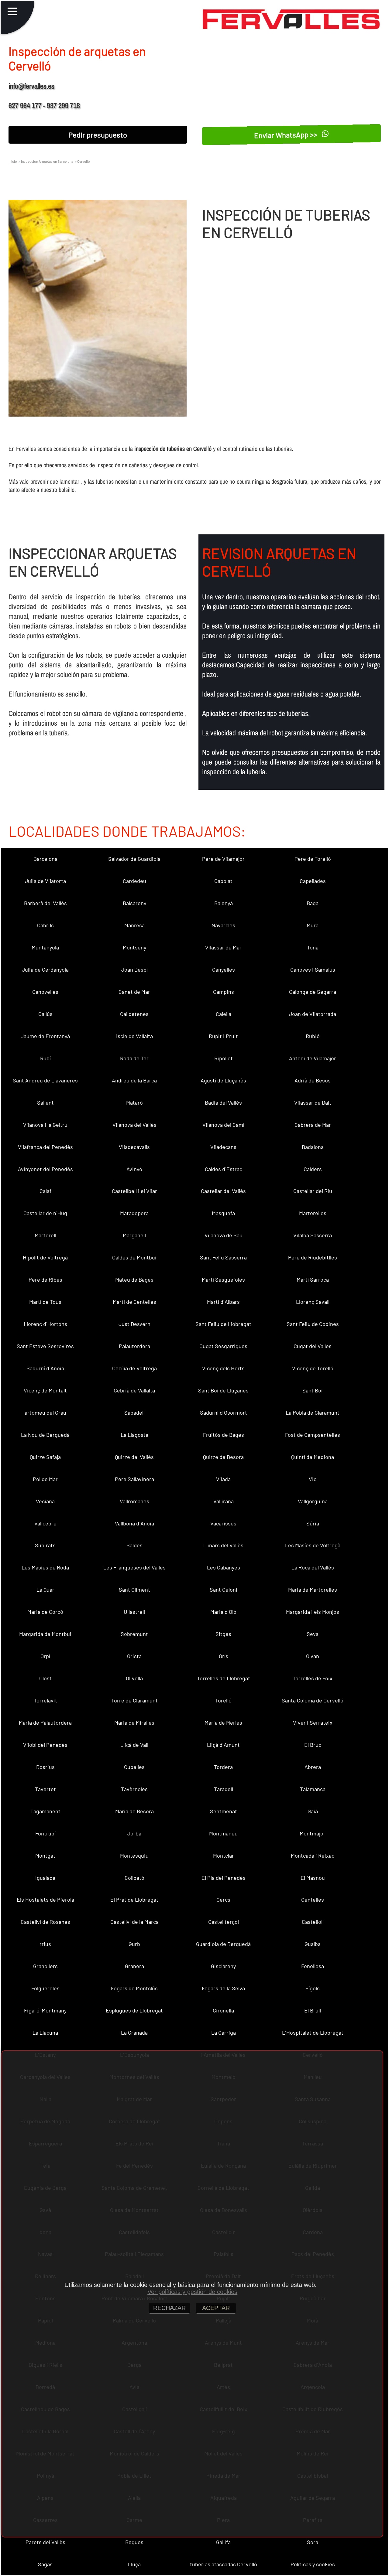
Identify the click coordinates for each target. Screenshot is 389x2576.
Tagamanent (45, 1811)
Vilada (223, 1479)
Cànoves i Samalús (313, 969)
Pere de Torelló (313, 859)
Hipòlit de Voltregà (45, 1257)
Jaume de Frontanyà (45, 1036)
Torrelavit (45, 1700)
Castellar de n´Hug (45, 1213)
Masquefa (223, 1213)
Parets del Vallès (45, 2542)
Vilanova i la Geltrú (45, 1125)
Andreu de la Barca (134, 1080)
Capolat (223, 881)
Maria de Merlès (223, 1722)
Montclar (224, 1855)
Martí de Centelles (134, 1302)
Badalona (313, 1147)
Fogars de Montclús (134, 1988)
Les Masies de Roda (45, 1567)
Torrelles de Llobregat (224, 1678)
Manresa (134, 925)
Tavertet (45, 1789)
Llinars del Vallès (223, 1545)
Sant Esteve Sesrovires (45, 1346)
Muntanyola (45, 947)
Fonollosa (313, 1966)
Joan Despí (134, 969)
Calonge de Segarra (313, 992)
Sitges (223, 1634)
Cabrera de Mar (313, 1125)
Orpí (45, 1656)
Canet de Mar (134, 992)
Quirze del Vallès (134, 1457)
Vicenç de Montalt (45, 1390)
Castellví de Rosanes (45, 1922)
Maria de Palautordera (45, 1722)
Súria (313, 1523)
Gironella (223, 2010)
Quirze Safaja (45, 1457)
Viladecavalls (134, 1147)
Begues (134, 2542)
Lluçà (134, 2564)
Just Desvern (134, 1324)
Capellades (313, 881)
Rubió (313, 1036)
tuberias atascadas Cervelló (224, 2564)
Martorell (45, 1235)
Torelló (223, 1700)
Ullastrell (134, 1612)
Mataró (134, 1102)
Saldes (134, 1545)
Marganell (134, 1235)
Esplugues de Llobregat (134, 2010)
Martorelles (313, 1213)
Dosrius (45, 1767)
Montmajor (313, 1833)
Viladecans (223, 1147)
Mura (313, 925)
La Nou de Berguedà (45, 1435)
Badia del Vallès (223, 1102)
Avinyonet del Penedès (45, 1169)
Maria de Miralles (134, 1722)
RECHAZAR (169, 2308)
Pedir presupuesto (98, 135)
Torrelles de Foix (313, 1678)
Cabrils (45, 925)
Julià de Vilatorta (45, 881)
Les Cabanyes (224, 1567)
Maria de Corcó (45, 1612)
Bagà (313, 903)
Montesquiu (134, 1855)
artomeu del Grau (45, 1412)
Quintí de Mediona (313, 1457)
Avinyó (134, 1169)
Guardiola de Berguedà (223, 1944)
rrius (45, 1944)
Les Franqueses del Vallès (134, 1567)
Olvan (313, 1656)
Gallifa (223, 2542)
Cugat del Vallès (313, 1346)
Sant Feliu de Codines (313, 1324)
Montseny (134, 947)
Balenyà (224, 903)
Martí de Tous (45, 1302)
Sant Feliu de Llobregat (223, 1324)
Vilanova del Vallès (134, 1125)
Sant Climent (134, 1590)
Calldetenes (134, 1014)
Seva (313, 1634)
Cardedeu (134, 881)
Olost (45, 1678)
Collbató (134, 1878)
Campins (224, 992)
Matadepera (134, 1213)
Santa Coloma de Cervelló (313, 1700)
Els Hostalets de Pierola (45, 1900)
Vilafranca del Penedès (45, 1147)
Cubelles (134, 1767)
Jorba (134, 1833)
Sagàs (45, 2564)
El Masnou (313, 1878)
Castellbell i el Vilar (134, 1191)
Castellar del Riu (313, 1191)
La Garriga (224, 2033)
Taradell (224, 1789)
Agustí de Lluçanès (223, 1080)
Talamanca (313, 1789)
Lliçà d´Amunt (223, 1745)
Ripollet (224, 1058)
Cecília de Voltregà (134, 1368)
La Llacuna (45, 2033)
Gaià (313, 1811)
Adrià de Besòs (313, 1080)
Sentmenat (224, 1811)
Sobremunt (134, 1634)
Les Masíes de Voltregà (313, 1545)
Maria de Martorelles (313, 1590)
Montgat (45, 1855)
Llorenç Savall (313, 1302)
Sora (313, 2542)
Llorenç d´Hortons (45, 1324)
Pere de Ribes (45, 1279)
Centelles (313, 1900)
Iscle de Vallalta (134, 1036)
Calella (224, 1014)
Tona (313, 947)
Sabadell (134, 1412)
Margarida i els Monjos (313, 1612)
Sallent (45, 1102)
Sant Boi (313, 1390)
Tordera (223, 1767)
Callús (45, 1014)
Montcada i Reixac (313, 1855)
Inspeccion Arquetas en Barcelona (47, 161)
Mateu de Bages (134, 1279)
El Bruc (313, 1745)
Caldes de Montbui (134, 1257)
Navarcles (223, 925)
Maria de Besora (134, 1811)
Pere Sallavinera (134, 1479)
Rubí (45, 1058)
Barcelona (45, 859)
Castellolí (313, 1922)
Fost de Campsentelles (313, 1435)
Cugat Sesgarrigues (223, 1346)
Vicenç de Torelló (313, 1368)
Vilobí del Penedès (45, 1745)
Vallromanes (134, 1501)
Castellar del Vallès (223, 1191)
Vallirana (224, 1501)
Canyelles (224, 969)
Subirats (45, 1545)
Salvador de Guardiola (134, 859)
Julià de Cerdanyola (45, 969)
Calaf (45, 1191)
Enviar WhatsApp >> (287, 134)
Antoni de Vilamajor (313, 1058)
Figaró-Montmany (45, 2010)
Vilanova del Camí (223, 1125)
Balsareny (134, 903)
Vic (313, 1479)
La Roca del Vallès (313, 1567)
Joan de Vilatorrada (313, 1014)
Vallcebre (45, 1523)
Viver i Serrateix (313, 1722)
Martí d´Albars (223, 1302)
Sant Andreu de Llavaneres (45, 1080)
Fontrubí (45, 1833)
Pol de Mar (45, 1479)
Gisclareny (223, 1966)
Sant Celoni (224, 1590)
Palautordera (134, 1346)
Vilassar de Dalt (313, 1102)
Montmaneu (223, 1833)
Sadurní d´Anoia (45, 1368)
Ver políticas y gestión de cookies (192, 2292)
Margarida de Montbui (45, 1634)
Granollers (45, 1966)
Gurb (134, 1944)
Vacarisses (223, 1523)
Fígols (313, 1988)
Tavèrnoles (134, 1789)
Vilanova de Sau (224, 1235)
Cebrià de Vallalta (134, 1390)
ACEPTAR (216, 2308)
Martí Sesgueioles (223, 1279)
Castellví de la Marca (134, 1922)
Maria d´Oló (223, 1612)
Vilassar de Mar (223, 947)
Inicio (13, 161)
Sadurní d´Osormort (224, 1412)
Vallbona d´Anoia (134, 1523)
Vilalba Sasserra (313, 1235)
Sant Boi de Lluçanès (223, 1390)
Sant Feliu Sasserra (223, 1257)
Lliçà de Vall (134, 1745)
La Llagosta (134, 1435)
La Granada (134, 2033)
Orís (224, 1656)
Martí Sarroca (313, 1279)
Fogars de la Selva (223, 1988)
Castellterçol (224, 1922)
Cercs (223, 1900)
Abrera (313, 1767)
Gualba (313, 1944)
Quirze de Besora (223, 1457)
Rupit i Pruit (223, 1036)
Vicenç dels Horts (223, 1368)
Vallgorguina (313, 1501)
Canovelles (45, 992)
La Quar (45, 1590)
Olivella (134, 1678)
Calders (313, 1169)
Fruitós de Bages (224, 1435)
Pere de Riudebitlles (313, 1257)
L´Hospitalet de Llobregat (313, 2033)
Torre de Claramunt (134, 1700)
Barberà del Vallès (45, 903)
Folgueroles (45, 1988)
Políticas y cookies (313, 2564)
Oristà (134, 1656)
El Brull (313, 2010)
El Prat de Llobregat (134, 1900)
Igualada (45, 1878)
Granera (134, 1966)
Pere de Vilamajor (223, 859)
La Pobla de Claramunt (313, 1412)
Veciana (45, 1501)
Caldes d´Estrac (224, 1169)
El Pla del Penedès (224, 1878)
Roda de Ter (134, 1058)
